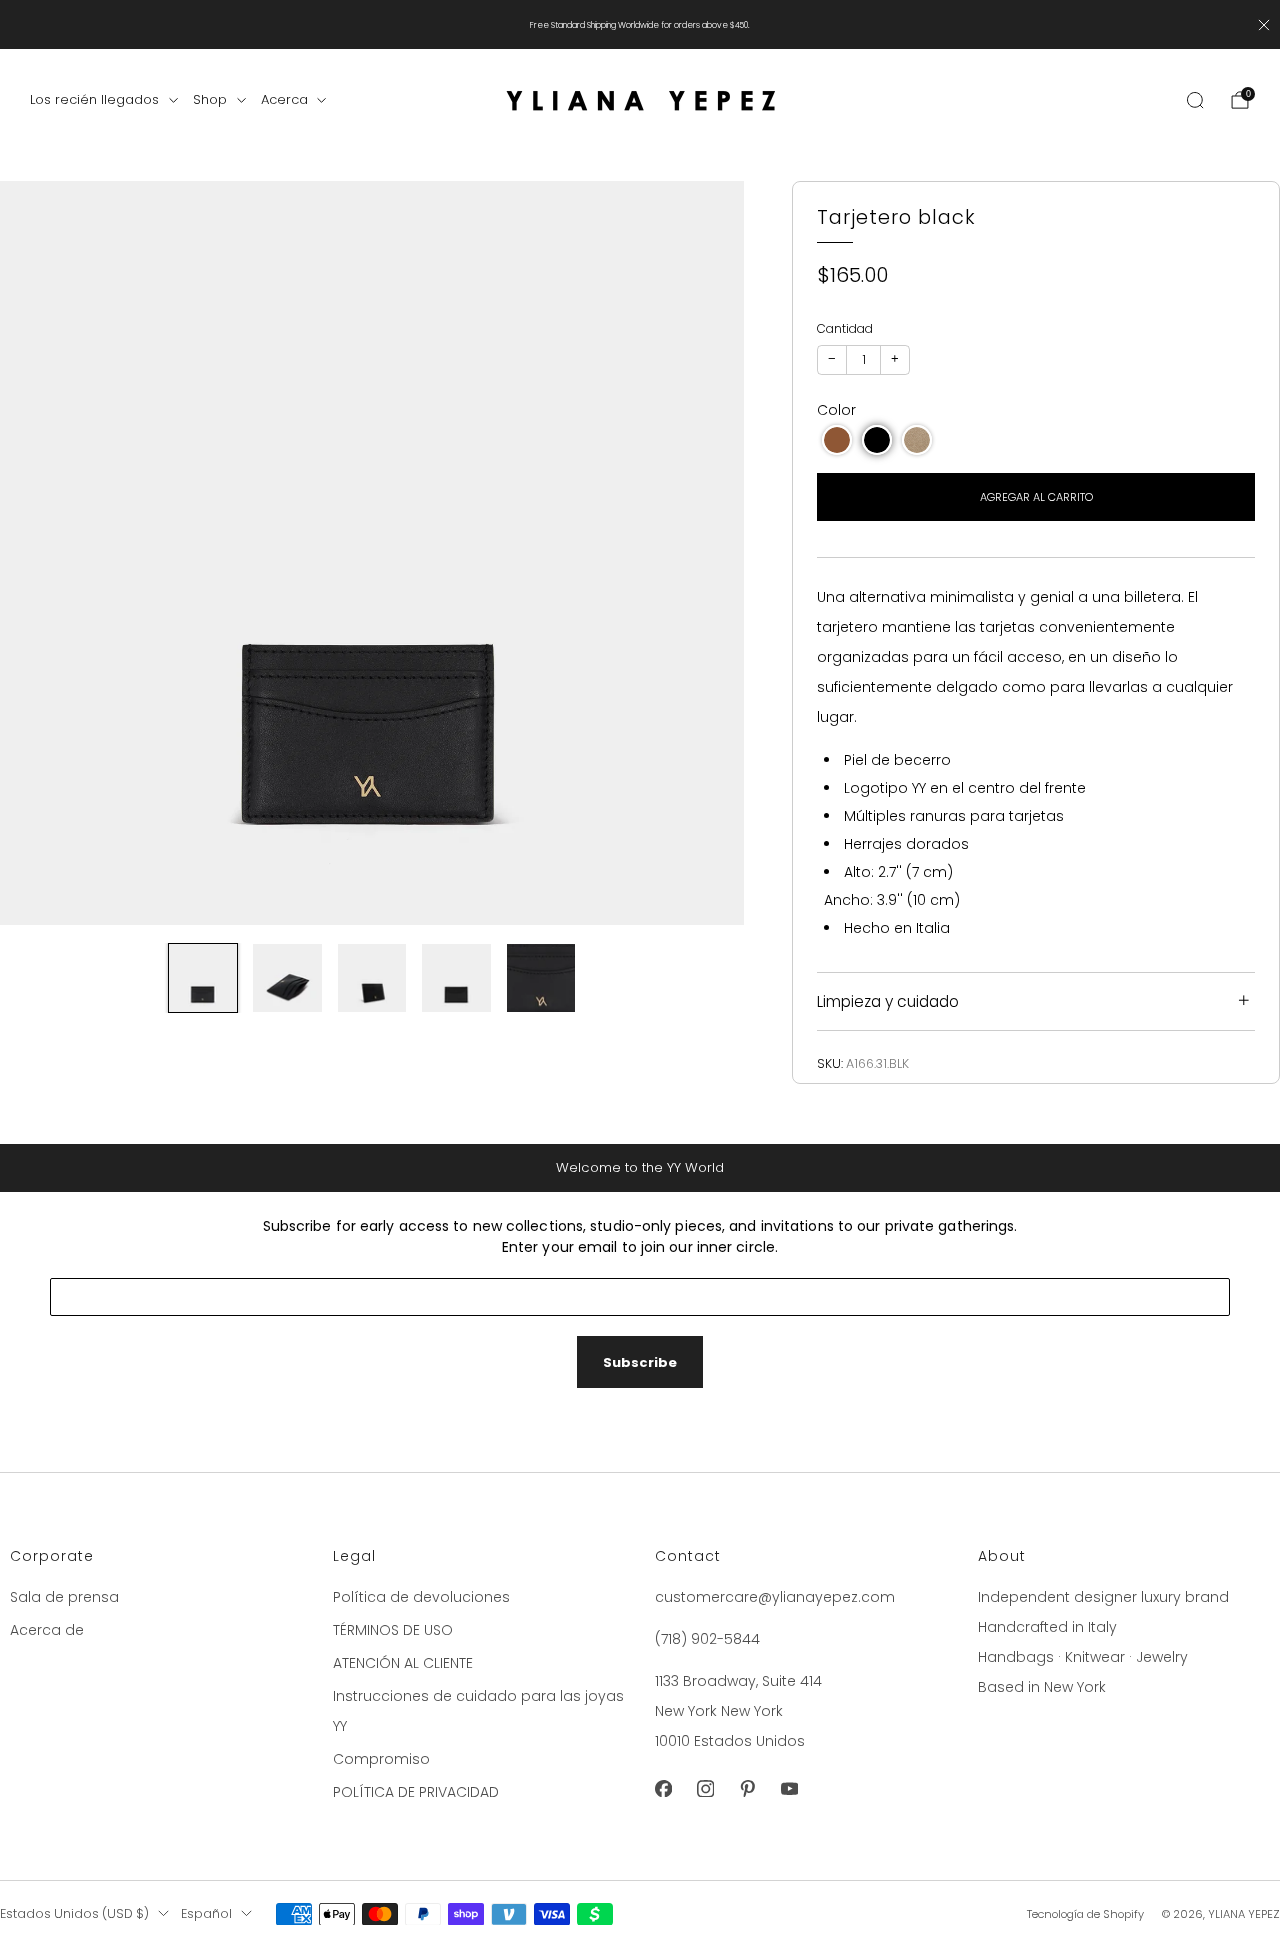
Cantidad (845, 328)
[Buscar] (1195, 100)
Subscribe (640, 1362)
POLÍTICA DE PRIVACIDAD (416, 1792)
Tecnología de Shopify (1085, 1914)
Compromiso (381, 1759)
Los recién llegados (94, 99)
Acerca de (47, 1630)
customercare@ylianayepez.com (775, 1597)
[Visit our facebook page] (663, 1789)
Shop (210, 99)
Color (836, 410)
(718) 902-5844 (707, 1639)
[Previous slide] (39, 553)
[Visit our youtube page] (789, 1789)
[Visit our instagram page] (705, 1789)
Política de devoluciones (421, 1597)
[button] (837, 440)
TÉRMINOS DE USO (393, 1630)
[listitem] (640, 24)
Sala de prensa (64, 1597)
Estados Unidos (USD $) (74, 1913)
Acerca (284, 99)
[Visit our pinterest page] (747, 1789)
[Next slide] (705, 553)
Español (206, 1913)
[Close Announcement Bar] (1264, 25)
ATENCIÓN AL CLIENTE (403, 1663)
